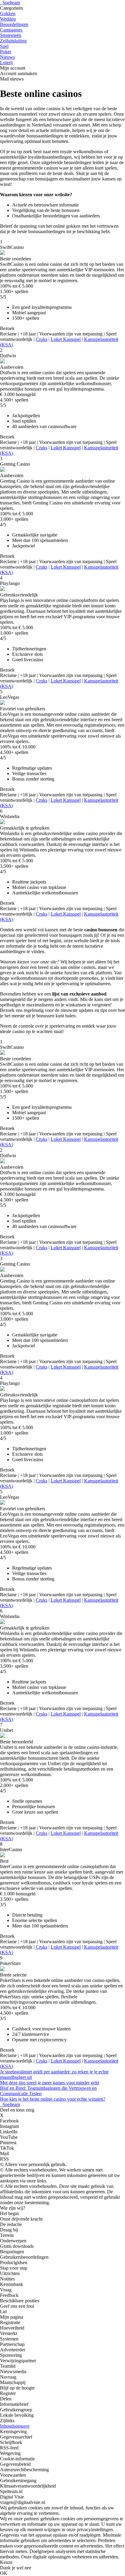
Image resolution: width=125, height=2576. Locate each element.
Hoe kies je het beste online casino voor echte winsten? (53, 2099)
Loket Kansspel (66, 339)
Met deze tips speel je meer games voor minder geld (49, 2083)
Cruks (42, 339)
